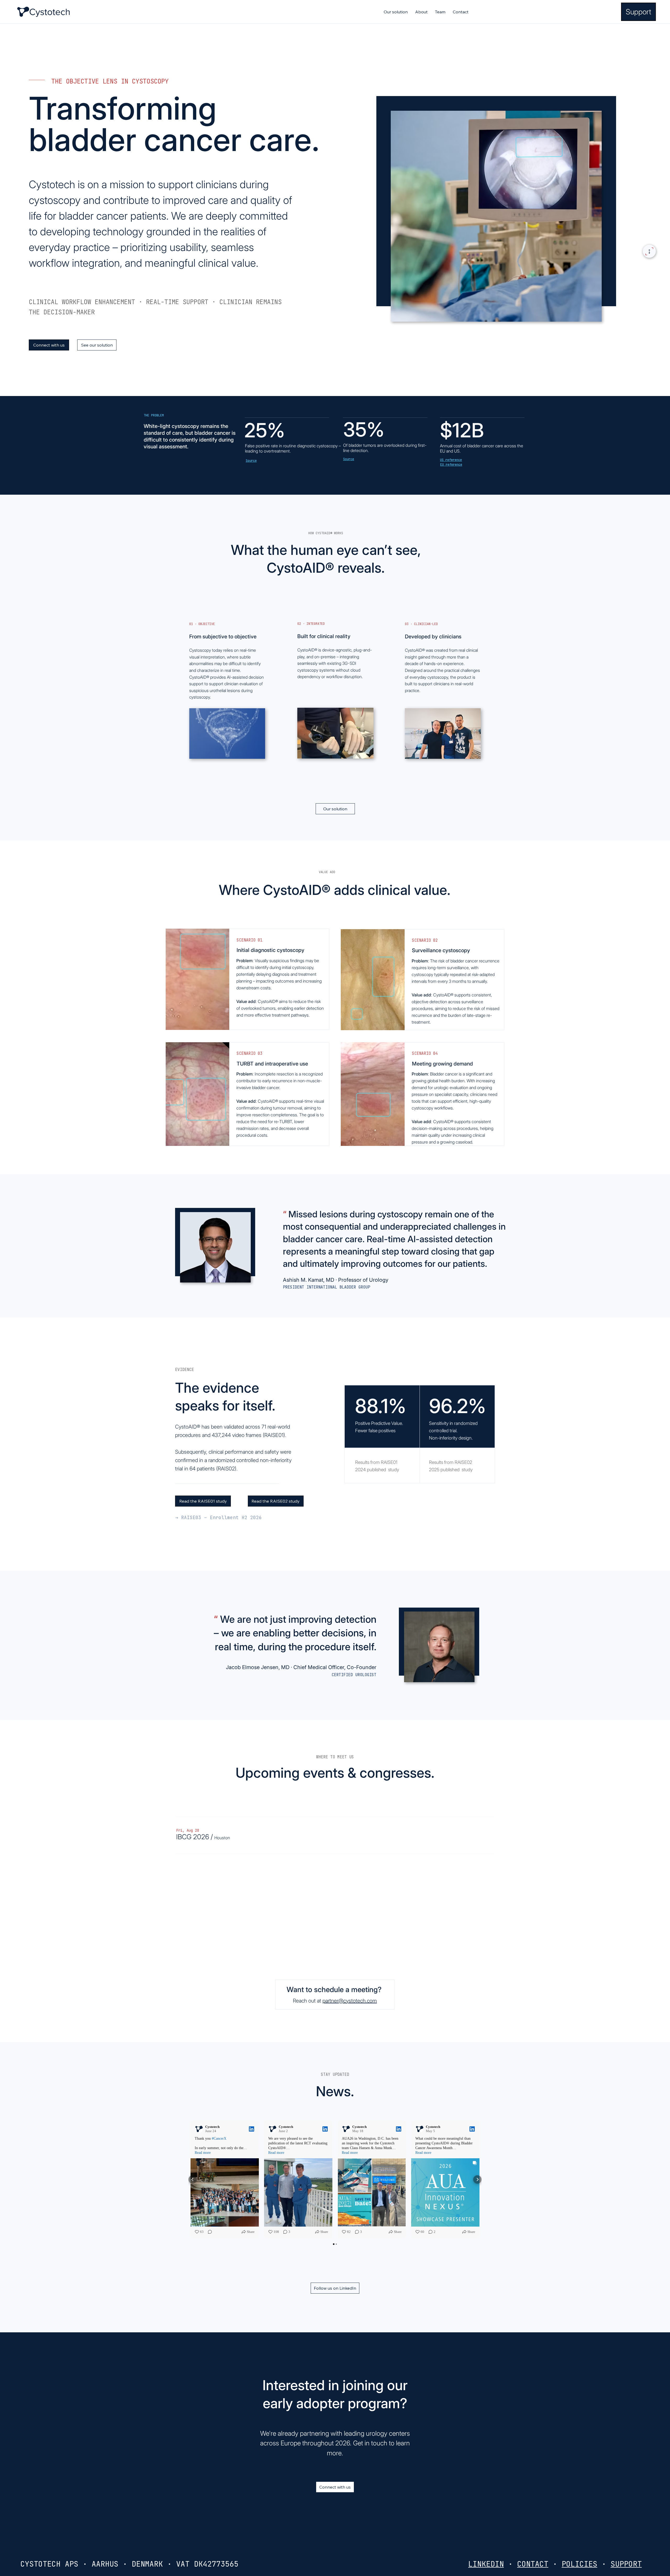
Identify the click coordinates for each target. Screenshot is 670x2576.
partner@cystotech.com (350, 2001)
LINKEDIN (486, 2564)
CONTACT (533, 2564)
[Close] (649, 251)
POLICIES (579, 2564)
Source (251, 461)
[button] (193, 1837)
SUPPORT (626, 2564)
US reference (451, 460)
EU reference (451, 465)
